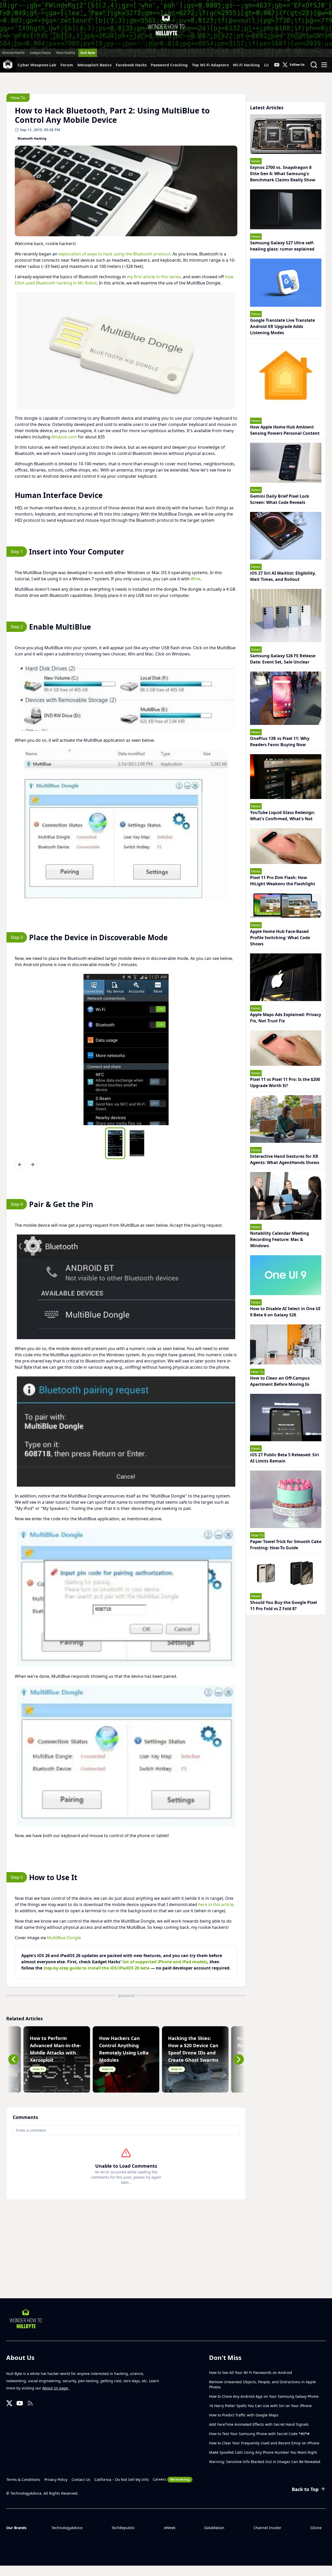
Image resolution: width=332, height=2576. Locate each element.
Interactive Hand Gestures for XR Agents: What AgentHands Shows (285, 1159)
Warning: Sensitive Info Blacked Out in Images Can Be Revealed (265, 2462)
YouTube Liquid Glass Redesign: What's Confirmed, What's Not (283, 816)
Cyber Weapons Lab (37, 65)
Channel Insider (267, 2528)
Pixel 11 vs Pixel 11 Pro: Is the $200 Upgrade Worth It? (285, 1082)
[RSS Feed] (30, 2403)
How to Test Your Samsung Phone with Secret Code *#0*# (259, 2434)
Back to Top (305, 2489)
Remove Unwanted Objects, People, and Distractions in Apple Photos (262, 2384)
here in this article (216, 1904)
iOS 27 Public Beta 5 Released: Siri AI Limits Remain (285, 1458)
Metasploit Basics (94, 65)
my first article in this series (154, 277)
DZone (316, 2528)
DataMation (214, 2528)
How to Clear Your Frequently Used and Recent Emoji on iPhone (264, 2443)
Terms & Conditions (23, 2479)
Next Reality (66, 53)
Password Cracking (169, 65)
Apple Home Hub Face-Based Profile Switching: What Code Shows (280, 938)
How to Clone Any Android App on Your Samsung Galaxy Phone (264, 2396)
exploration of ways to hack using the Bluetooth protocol (114, 254)
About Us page (56, 2388)
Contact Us (81, 2479)
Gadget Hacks (40, 53)
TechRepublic (123, 2528)
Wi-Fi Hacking (246, 65)
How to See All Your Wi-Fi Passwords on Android (251, 2372)
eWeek (170, 2528)
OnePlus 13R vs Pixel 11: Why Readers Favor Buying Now (280, 741)
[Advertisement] (166, 2259)
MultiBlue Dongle (64, 1938)
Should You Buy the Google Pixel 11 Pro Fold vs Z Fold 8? (283, 1605)
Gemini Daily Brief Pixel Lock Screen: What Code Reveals (280, 499)
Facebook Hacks (131, 65)
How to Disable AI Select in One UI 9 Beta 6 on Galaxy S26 (285, 1312)
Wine (196, 579)
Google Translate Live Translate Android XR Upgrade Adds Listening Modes (282, 326)
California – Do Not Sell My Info (122, 2479)
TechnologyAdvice (67, 2528)
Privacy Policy (56, 2479)
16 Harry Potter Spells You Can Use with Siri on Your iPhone (260, 2406)
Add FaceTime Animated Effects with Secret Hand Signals (259, 2424)
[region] (126, 351)
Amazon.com (64, 437)
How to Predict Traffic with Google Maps (244, 2415)
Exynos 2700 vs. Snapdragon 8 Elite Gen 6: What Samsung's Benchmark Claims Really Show (283, 174)
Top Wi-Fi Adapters (210, 65)
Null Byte (88, 53)
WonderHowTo (13, 53)
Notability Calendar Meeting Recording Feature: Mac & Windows (279, 1239)
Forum (67, 65)
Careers (171, 2479)
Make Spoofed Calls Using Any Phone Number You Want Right (263, 2452)
